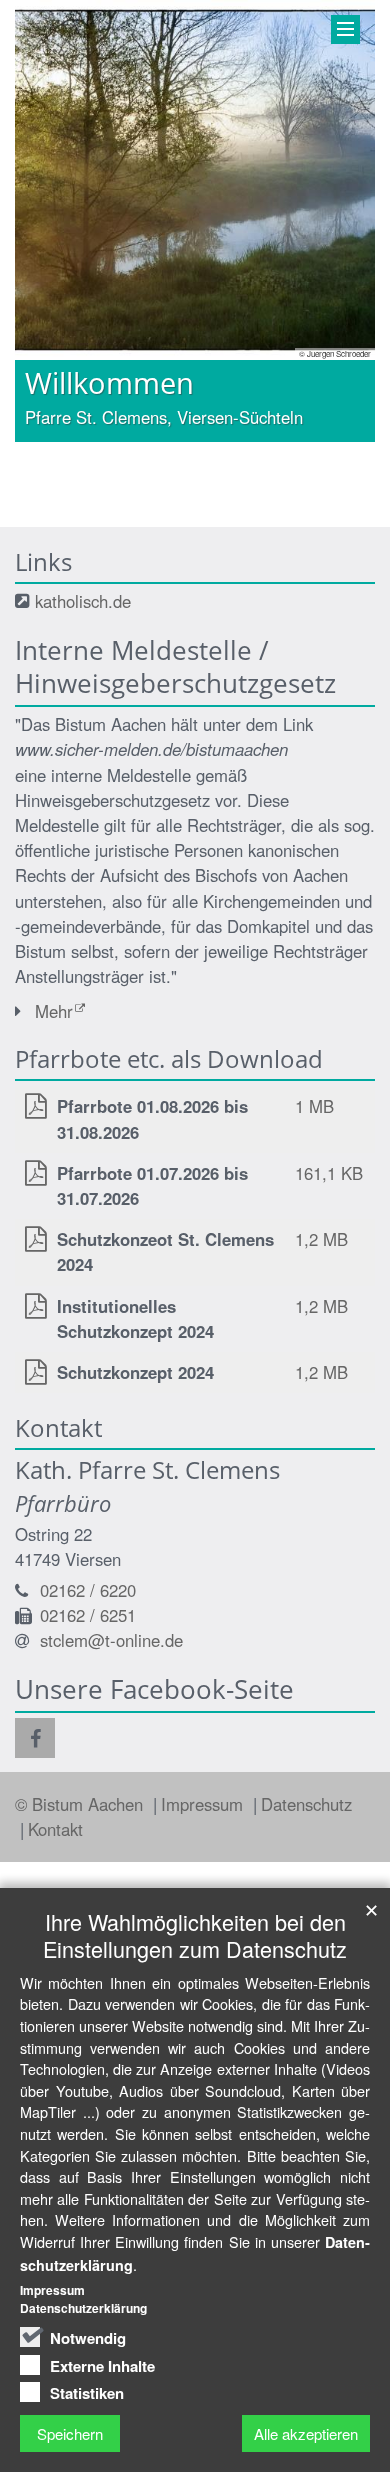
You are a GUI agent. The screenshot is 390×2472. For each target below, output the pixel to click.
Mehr (54, 1011)
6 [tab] (270, 442)
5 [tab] (240, 442)
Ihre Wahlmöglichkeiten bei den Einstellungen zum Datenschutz (195, 1935)
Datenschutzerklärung (83, 2308)
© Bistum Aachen (81, 1804)
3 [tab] (180, 442)
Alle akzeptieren (306, 2433)
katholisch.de (83, 601)
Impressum (204, 1804)
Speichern (70, 2433)
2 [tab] (150, 442)
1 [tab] (120, 442)
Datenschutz (306, 1804)
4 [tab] (210, 442)
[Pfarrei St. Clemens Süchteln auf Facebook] (35, 1738)
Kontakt (55, 1829)
